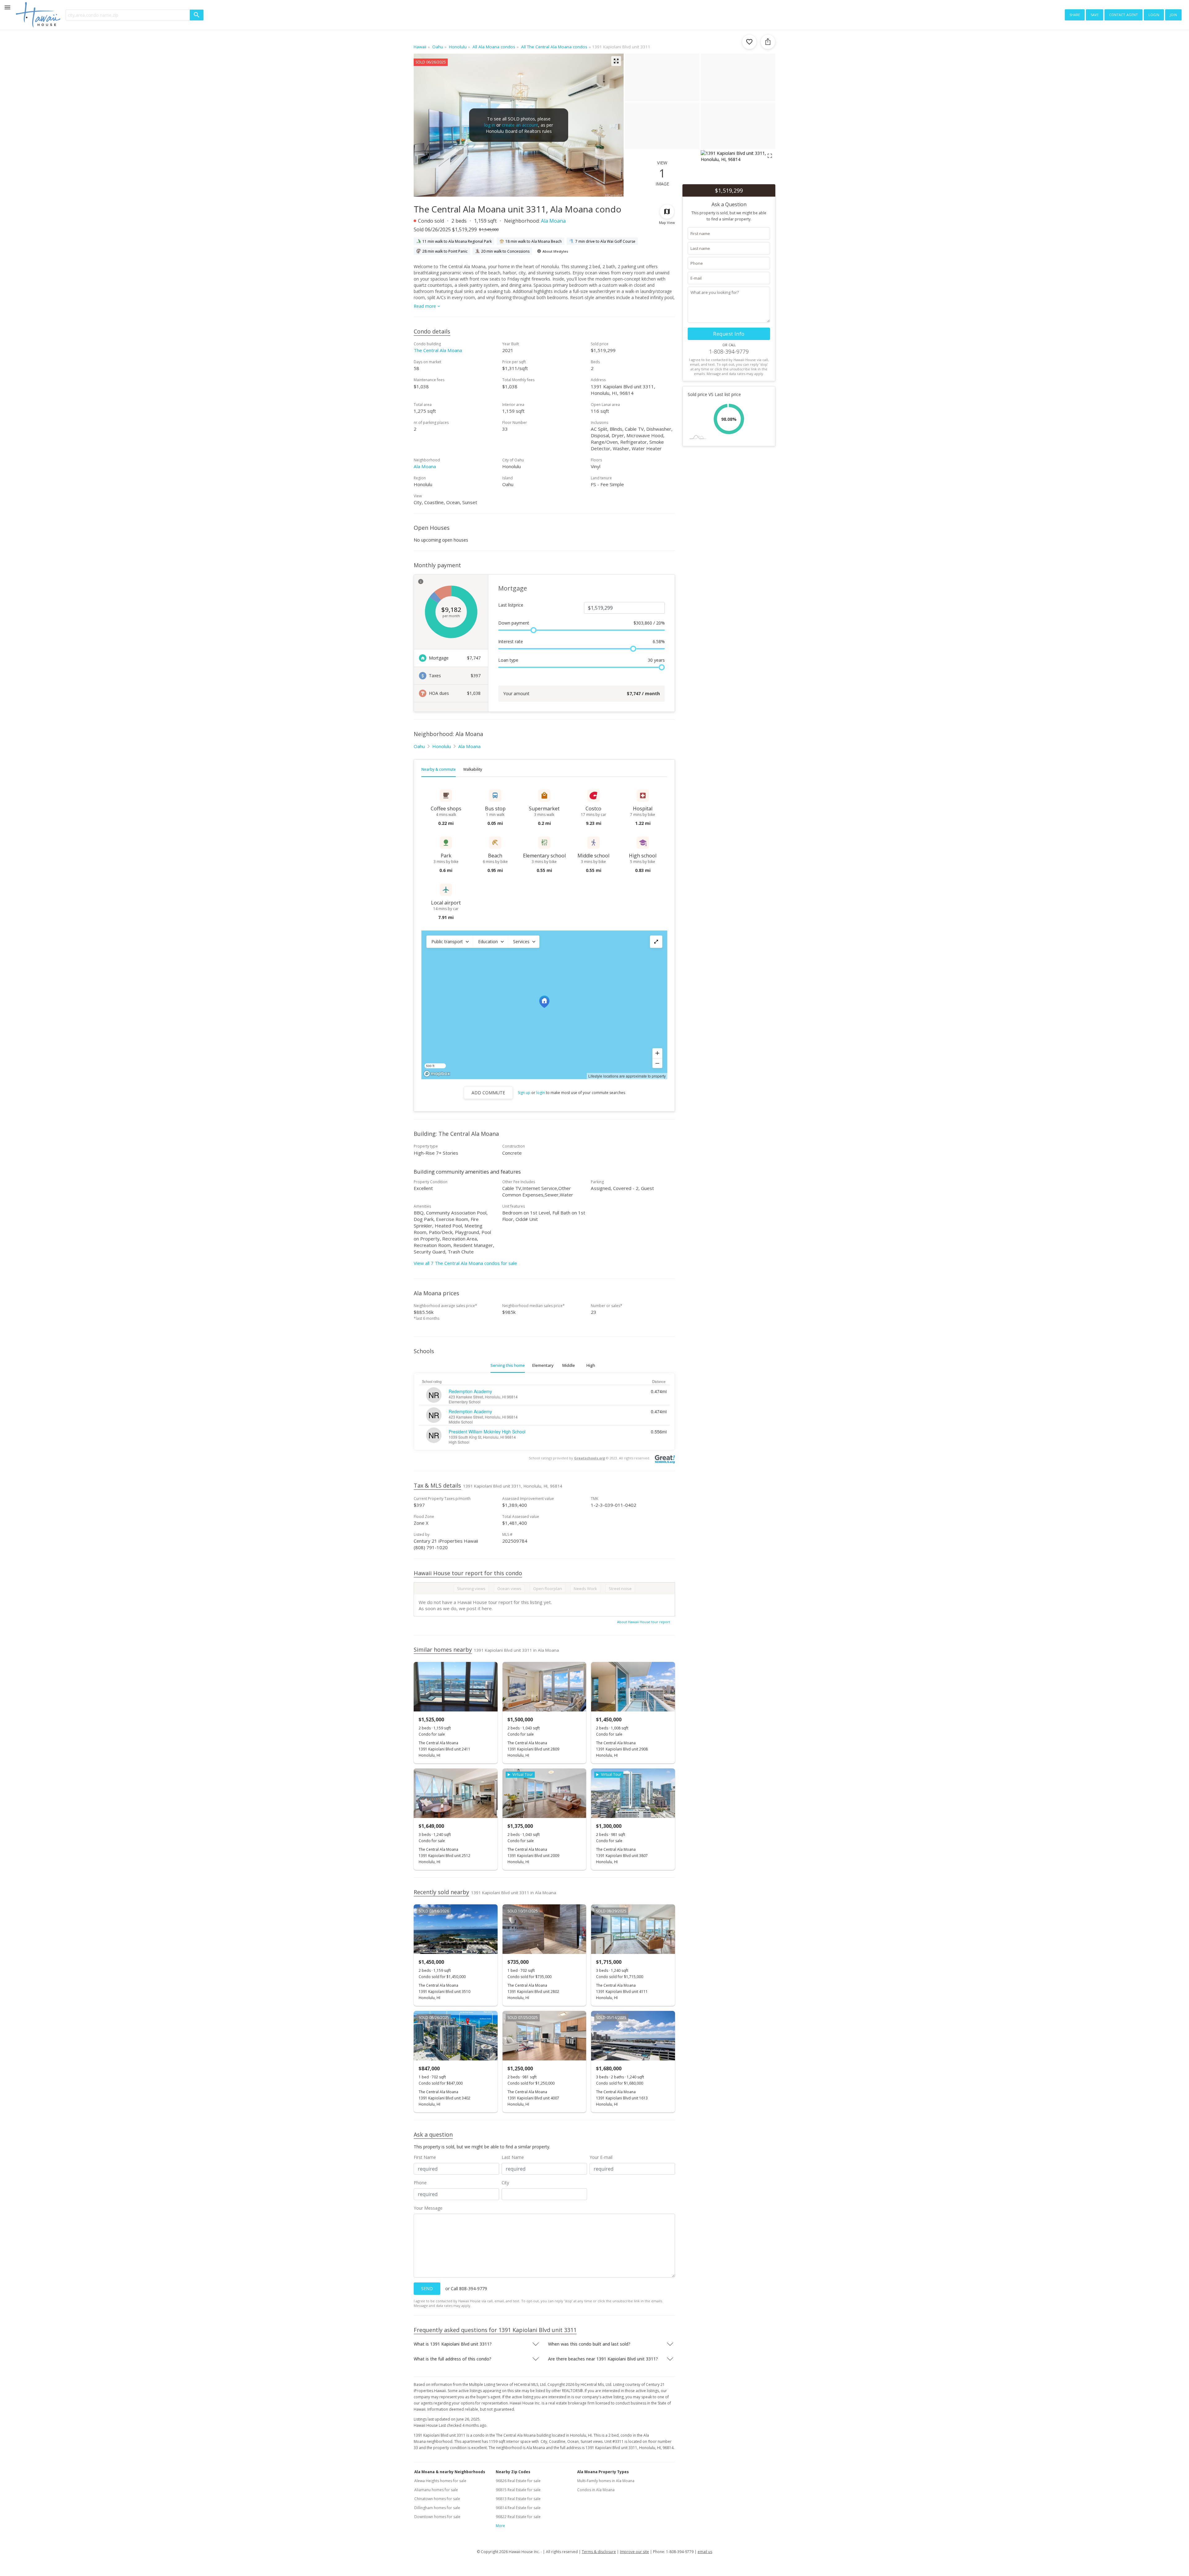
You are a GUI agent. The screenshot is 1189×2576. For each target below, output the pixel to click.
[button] (450, 942)
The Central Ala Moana (438, 350)
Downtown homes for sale (437, 2517)
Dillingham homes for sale (437, 2508)
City (505, 2183)
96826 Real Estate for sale (518, 2481)
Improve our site (634, 2552)
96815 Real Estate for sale (518, 2490)
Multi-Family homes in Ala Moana (606, 2481)
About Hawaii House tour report (644, 1622)
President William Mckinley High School (487, 1432)
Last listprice (511, 605)
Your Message (428, 2208)
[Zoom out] (657, 1063)
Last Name (513, 2157)
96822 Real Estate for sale (518, 2517)
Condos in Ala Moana (596, 2490)
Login (1154, 14)
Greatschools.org (590, 1458)
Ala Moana (553, 221)
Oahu (419, 746)
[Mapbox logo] (437, 1074)
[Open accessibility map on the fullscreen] (656, 942)
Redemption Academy (470, 1391)
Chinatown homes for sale (437, 2499)
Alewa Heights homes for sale (440, 2481)
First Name (425, 2157)
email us (705, 2552)
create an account (520, 125)
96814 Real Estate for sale (518, 2508)
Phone (420, 2183)
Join (1173, 14)
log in (490, 125)
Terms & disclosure (599, 2552)
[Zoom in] (657, 1053)
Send (427, 2288)
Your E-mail (601, 2157)
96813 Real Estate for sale (518, 2499)
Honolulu (442, 746)
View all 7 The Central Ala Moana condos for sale (465, 1263)
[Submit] (197, 15)
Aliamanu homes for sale (436, 2490)
